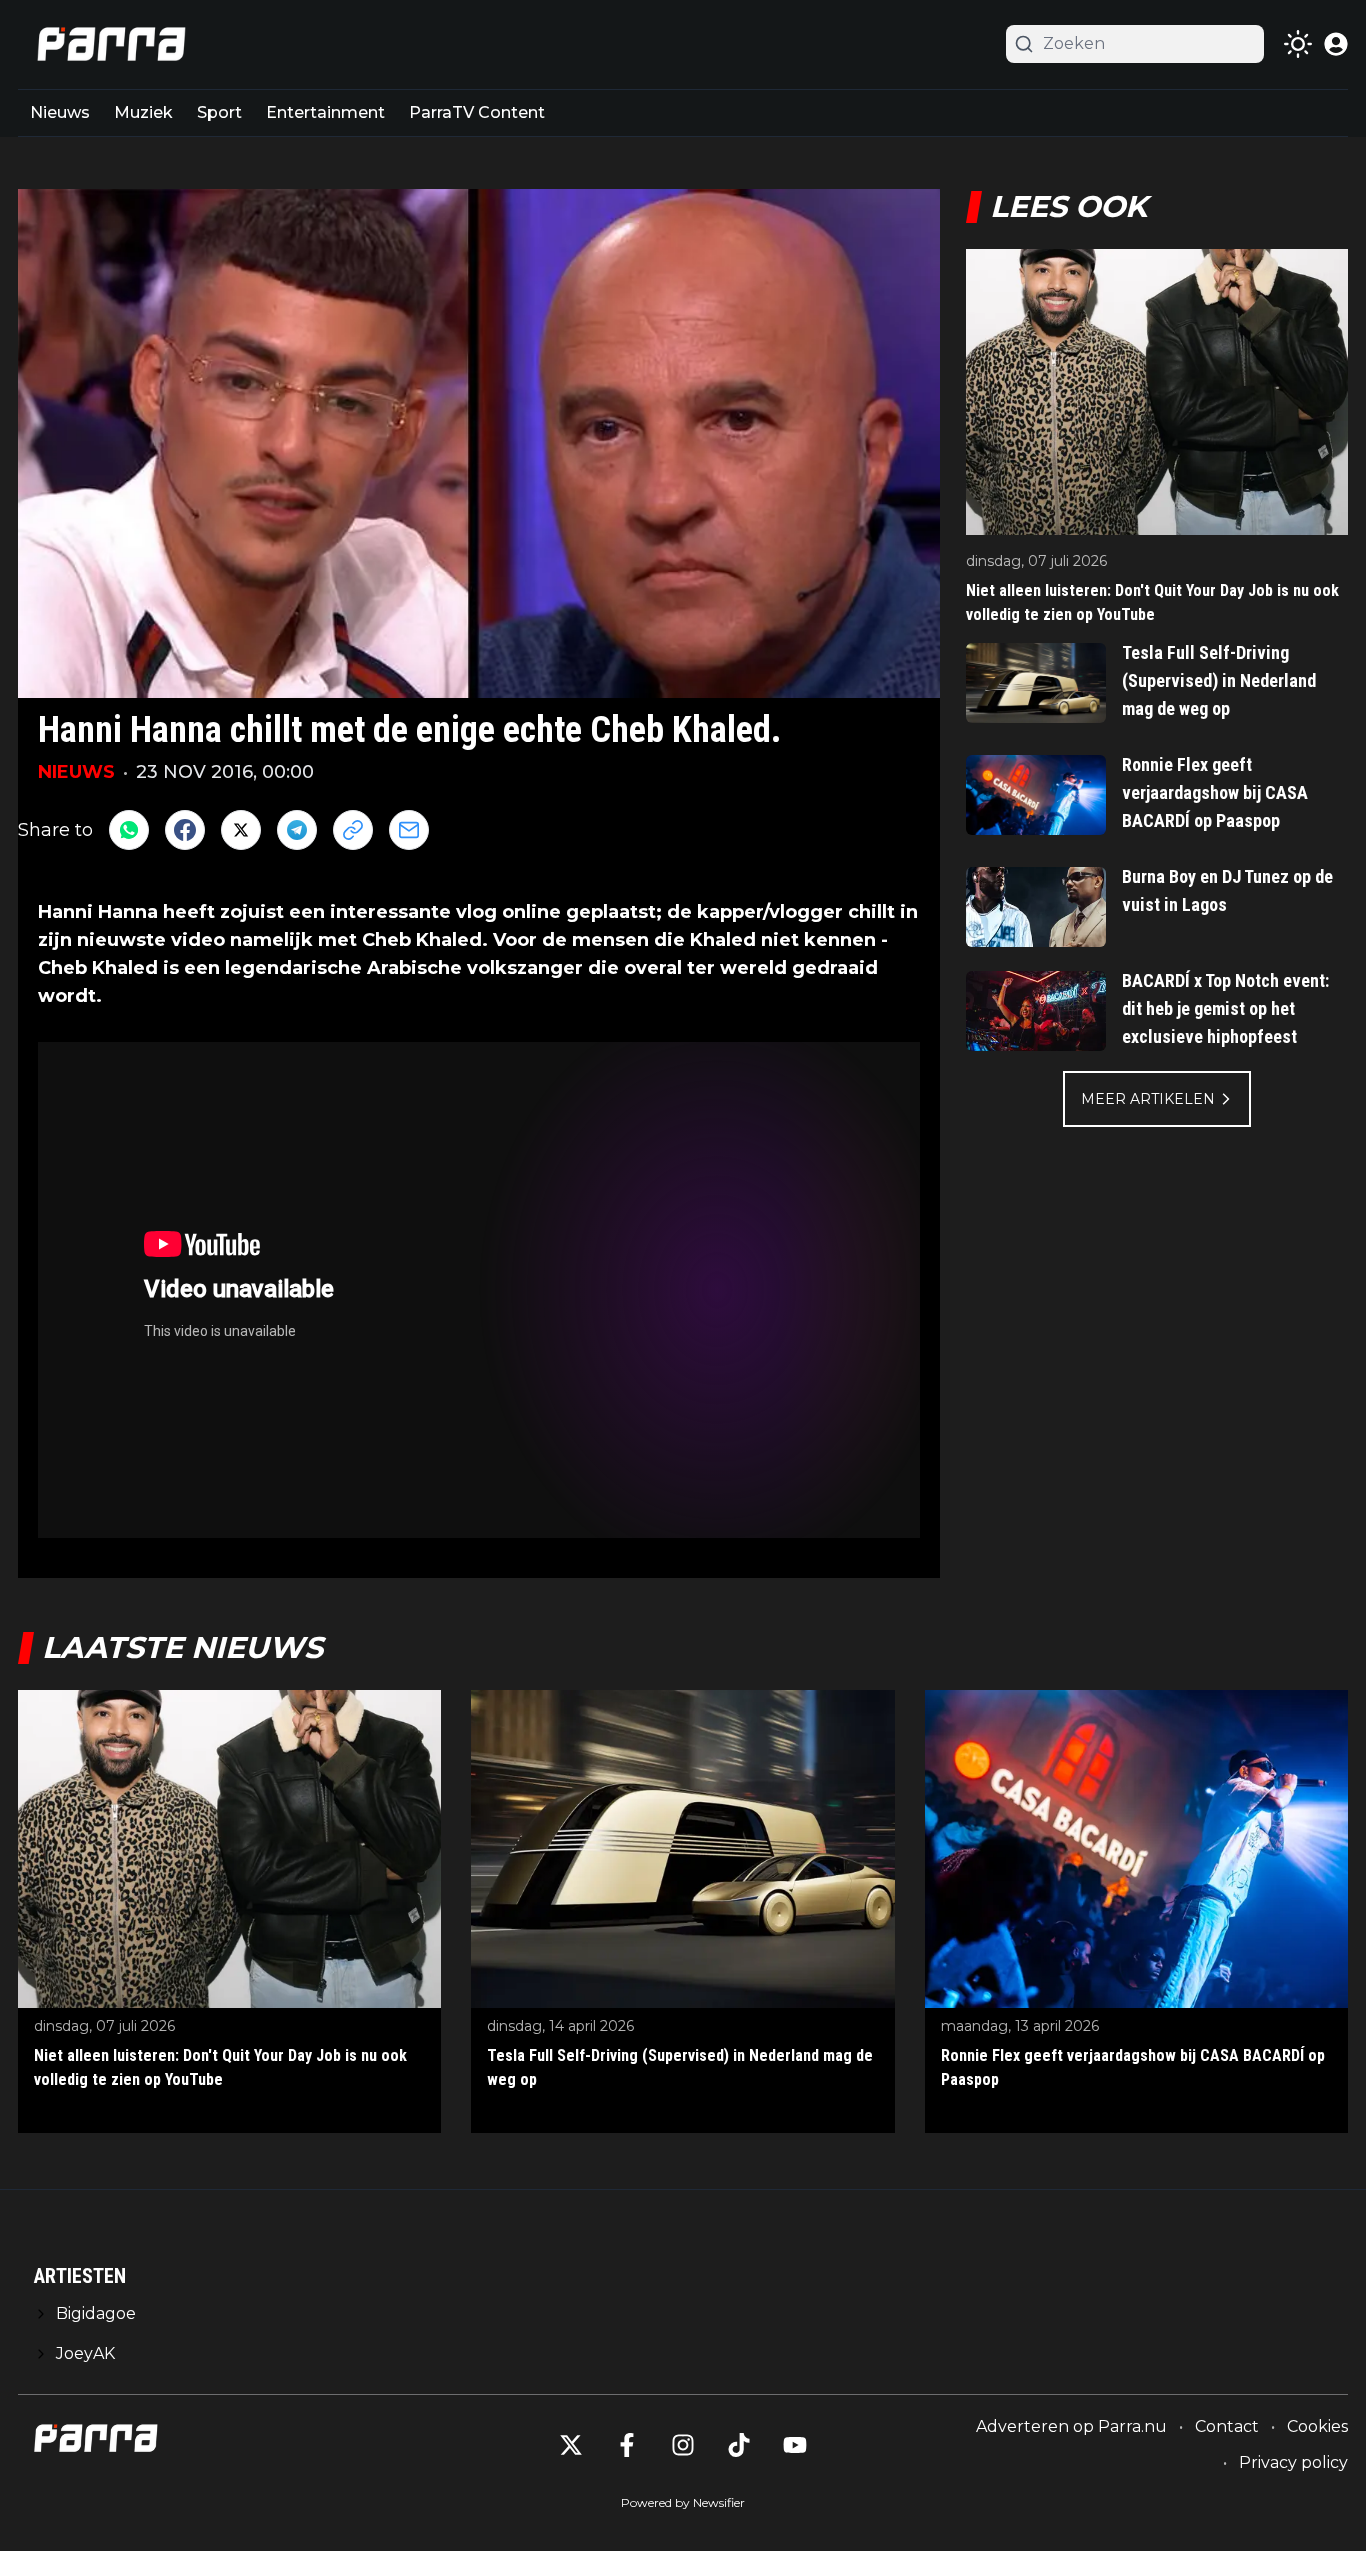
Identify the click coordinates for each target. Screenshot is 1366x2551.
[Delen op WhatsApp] (129, 830)
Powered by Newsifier (683, 2502)
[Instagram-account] (683, 2445)
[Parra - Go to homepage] (108, 44)
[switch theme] (1298, 44)
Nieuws (60, 112)
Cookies (1317, 2426)
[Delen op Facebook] (185, 830)
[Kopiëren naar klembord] (353, 830)
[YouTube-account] (795, 2445)
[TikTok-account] (739, 2445)
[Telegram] (297, 830)
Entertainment (325, 112)
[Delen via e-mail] (409, 830)
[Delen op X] (241, 830)
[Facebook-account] (627, 2445)
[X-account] (571, 2445)
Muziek (143, 112)
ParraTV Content (477, 112)
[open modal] (1336, 44)
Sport (219, 112)
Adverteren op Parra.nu (1071, 2426)
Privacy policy (1293, 2462)
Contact (1227, 2426)
